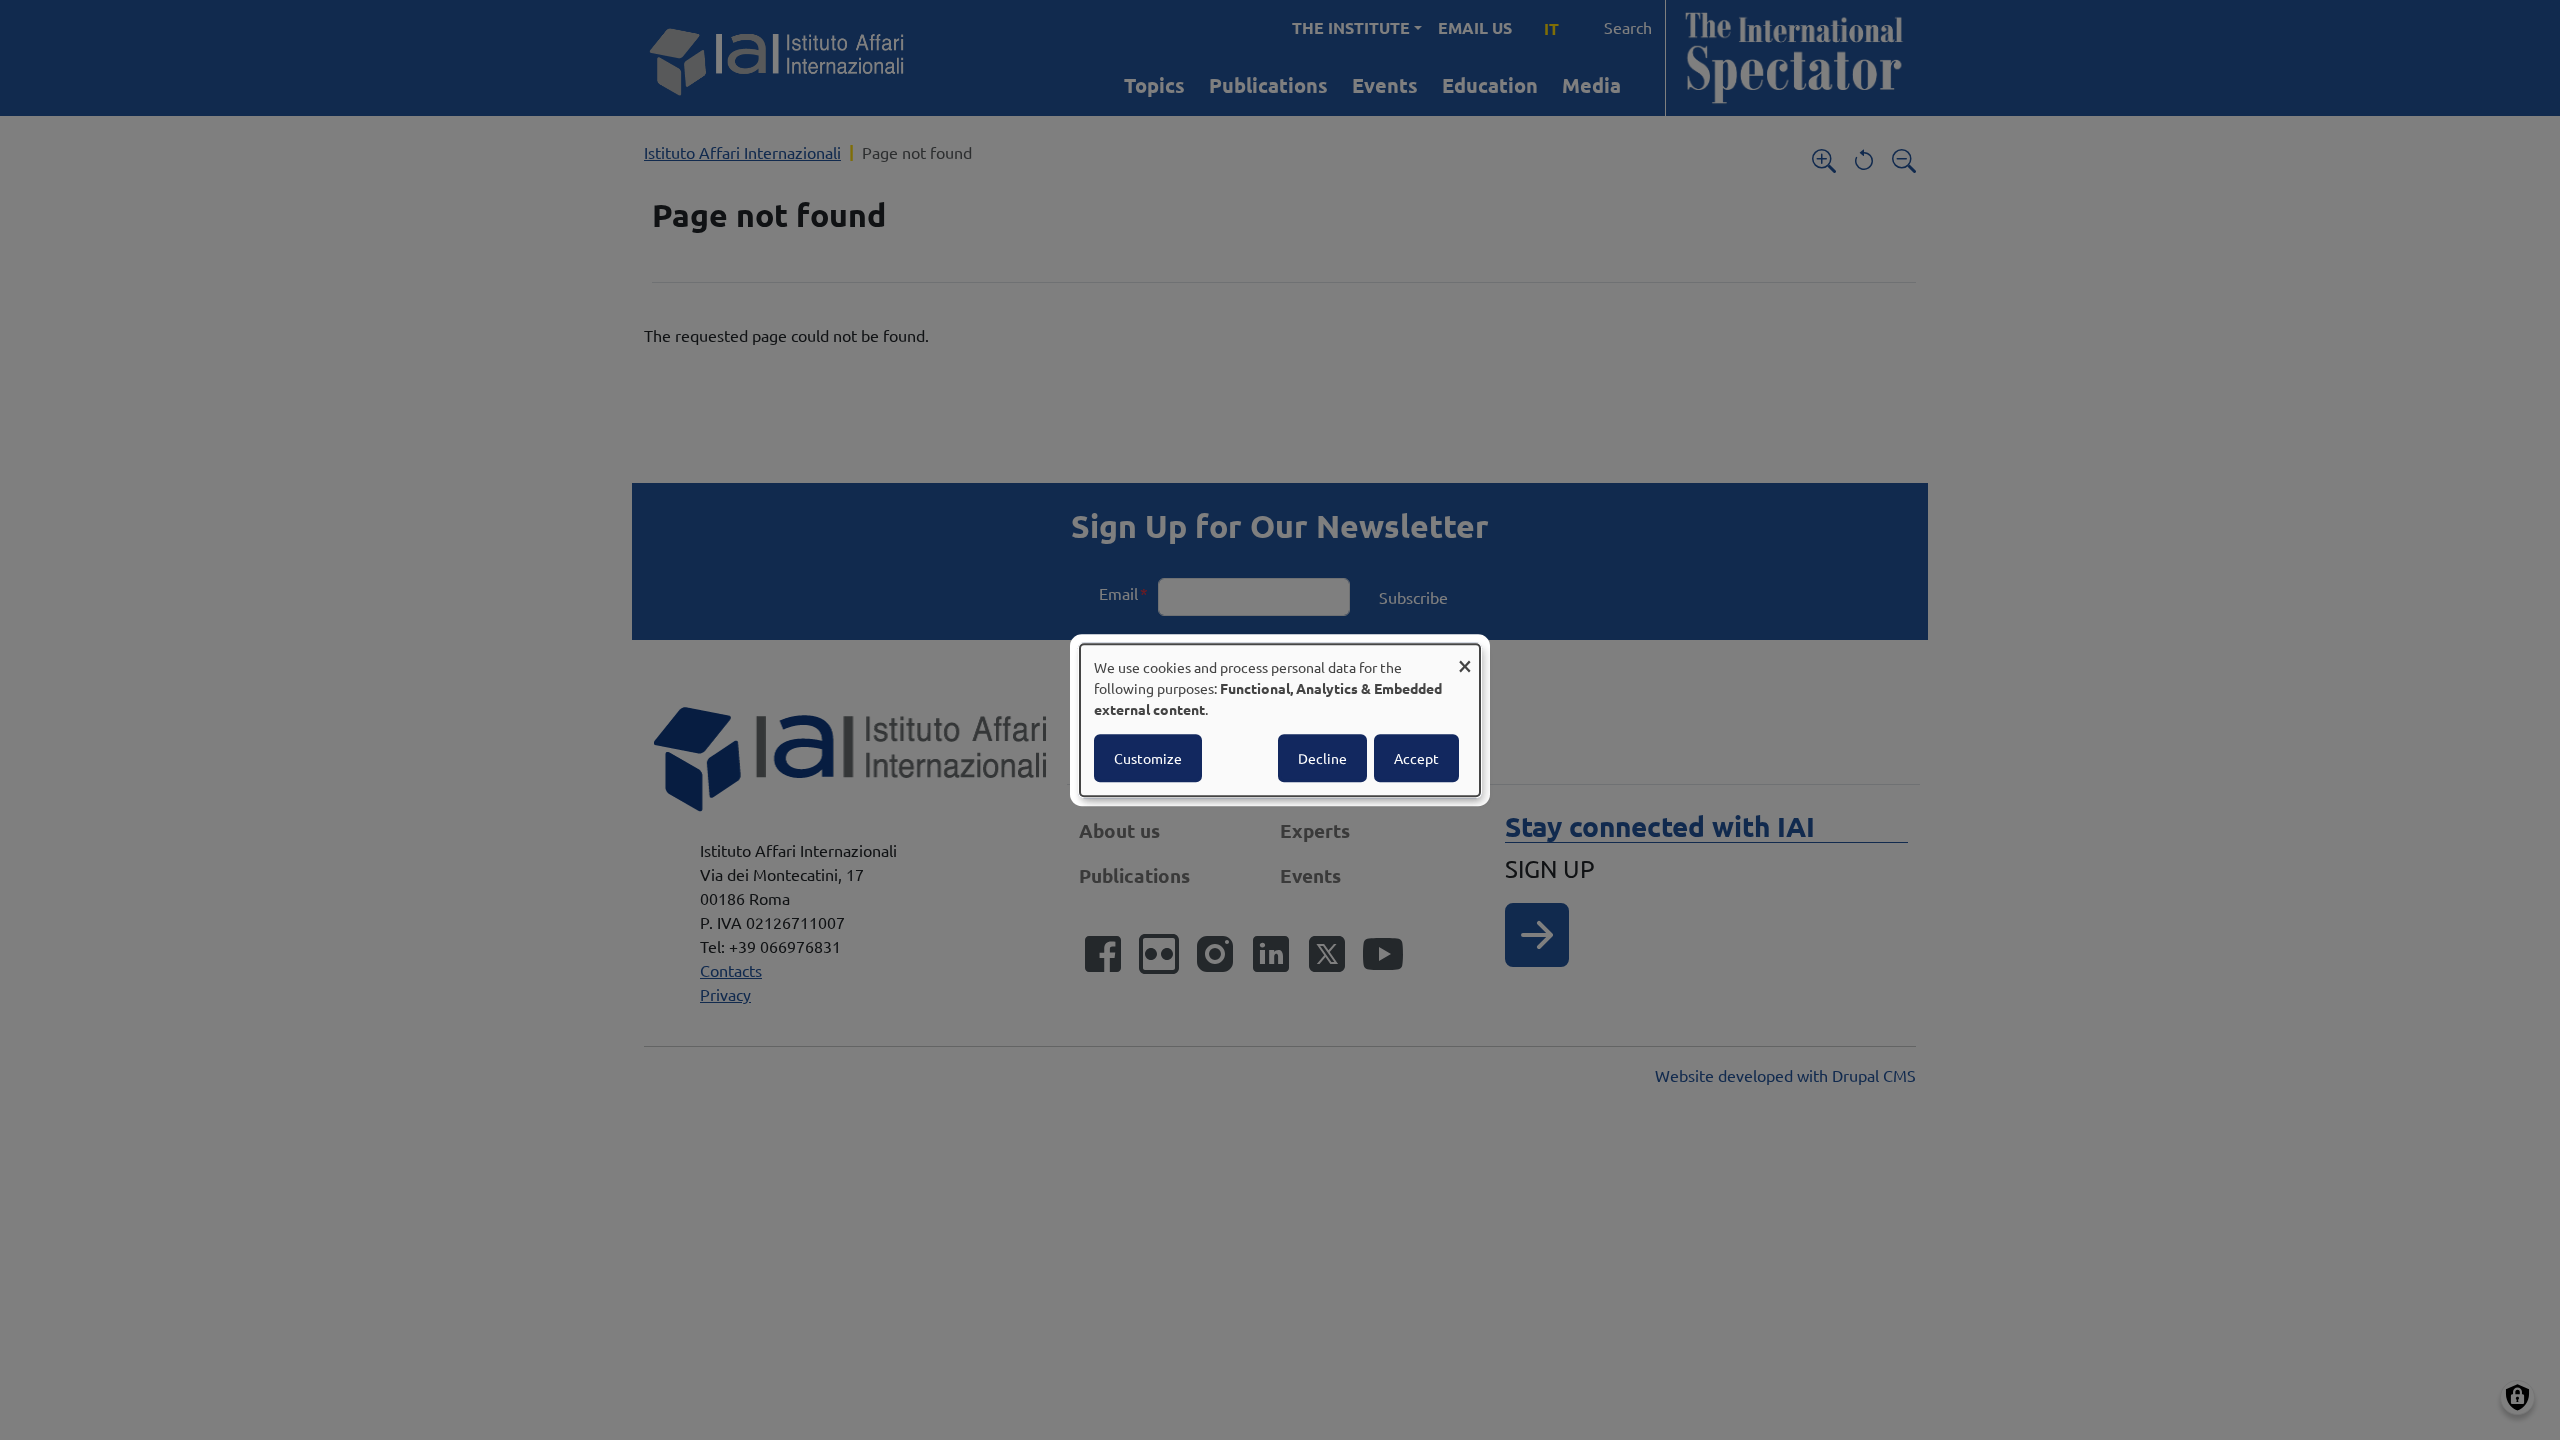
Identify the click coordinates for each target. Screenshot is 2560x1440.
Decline (1322, 758)
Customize (1148, 758)
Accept (1416, 758)
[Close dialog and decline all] (1465, 656)
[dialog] (1280, 720)
